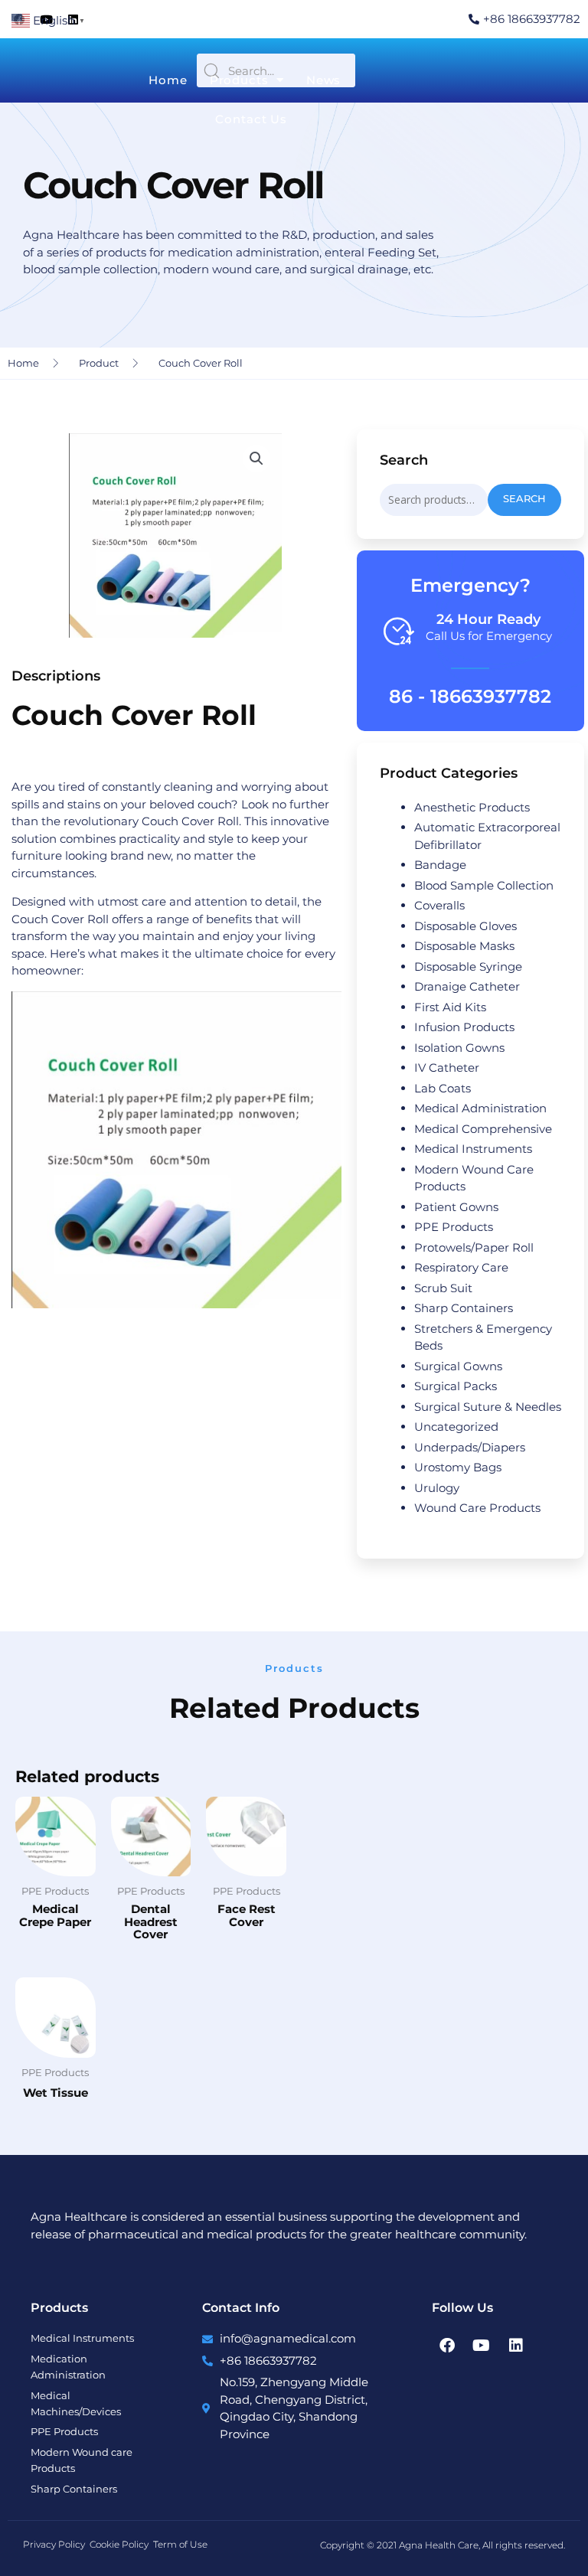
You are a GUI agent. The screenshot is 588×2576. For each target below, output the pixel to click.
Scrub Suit (443, 1288)
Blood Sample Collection (484, 885)
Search (524, 499)
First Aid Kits (450, 1007)
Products (239, 80)
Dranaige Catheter (467, 986)
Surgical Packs (456, 1386)
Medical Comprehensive (483, 1129)
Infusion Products (464, 1027)
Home (168, 80)
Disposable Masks (464, 946)
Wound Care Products (477, 1508)
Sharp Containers (464, 1308)
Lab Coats (443, 1088)
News (324, 80)
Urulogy (437, 1488)
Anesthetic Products (472, 807)
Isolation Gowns (459, 1048)
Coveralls (439, 905)
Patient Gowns (456, 1207)
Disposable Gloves (465, 926)
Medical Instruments (473, 1149)
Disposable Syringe (468, 966)
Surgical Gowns (458, 1366)
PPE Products (454, 1227)
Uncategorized (456, 1427)
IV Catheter (447, 1068)
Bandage (440, 865)
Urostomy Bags (458, 1467)
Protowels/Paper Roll (474, 1247)
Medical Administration (480, 1108)
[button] (256, 459)
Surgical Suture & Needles (488, 1407)
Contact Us (251, 119)
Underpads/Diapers (470, 1447)
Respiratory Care (461, 1267)
